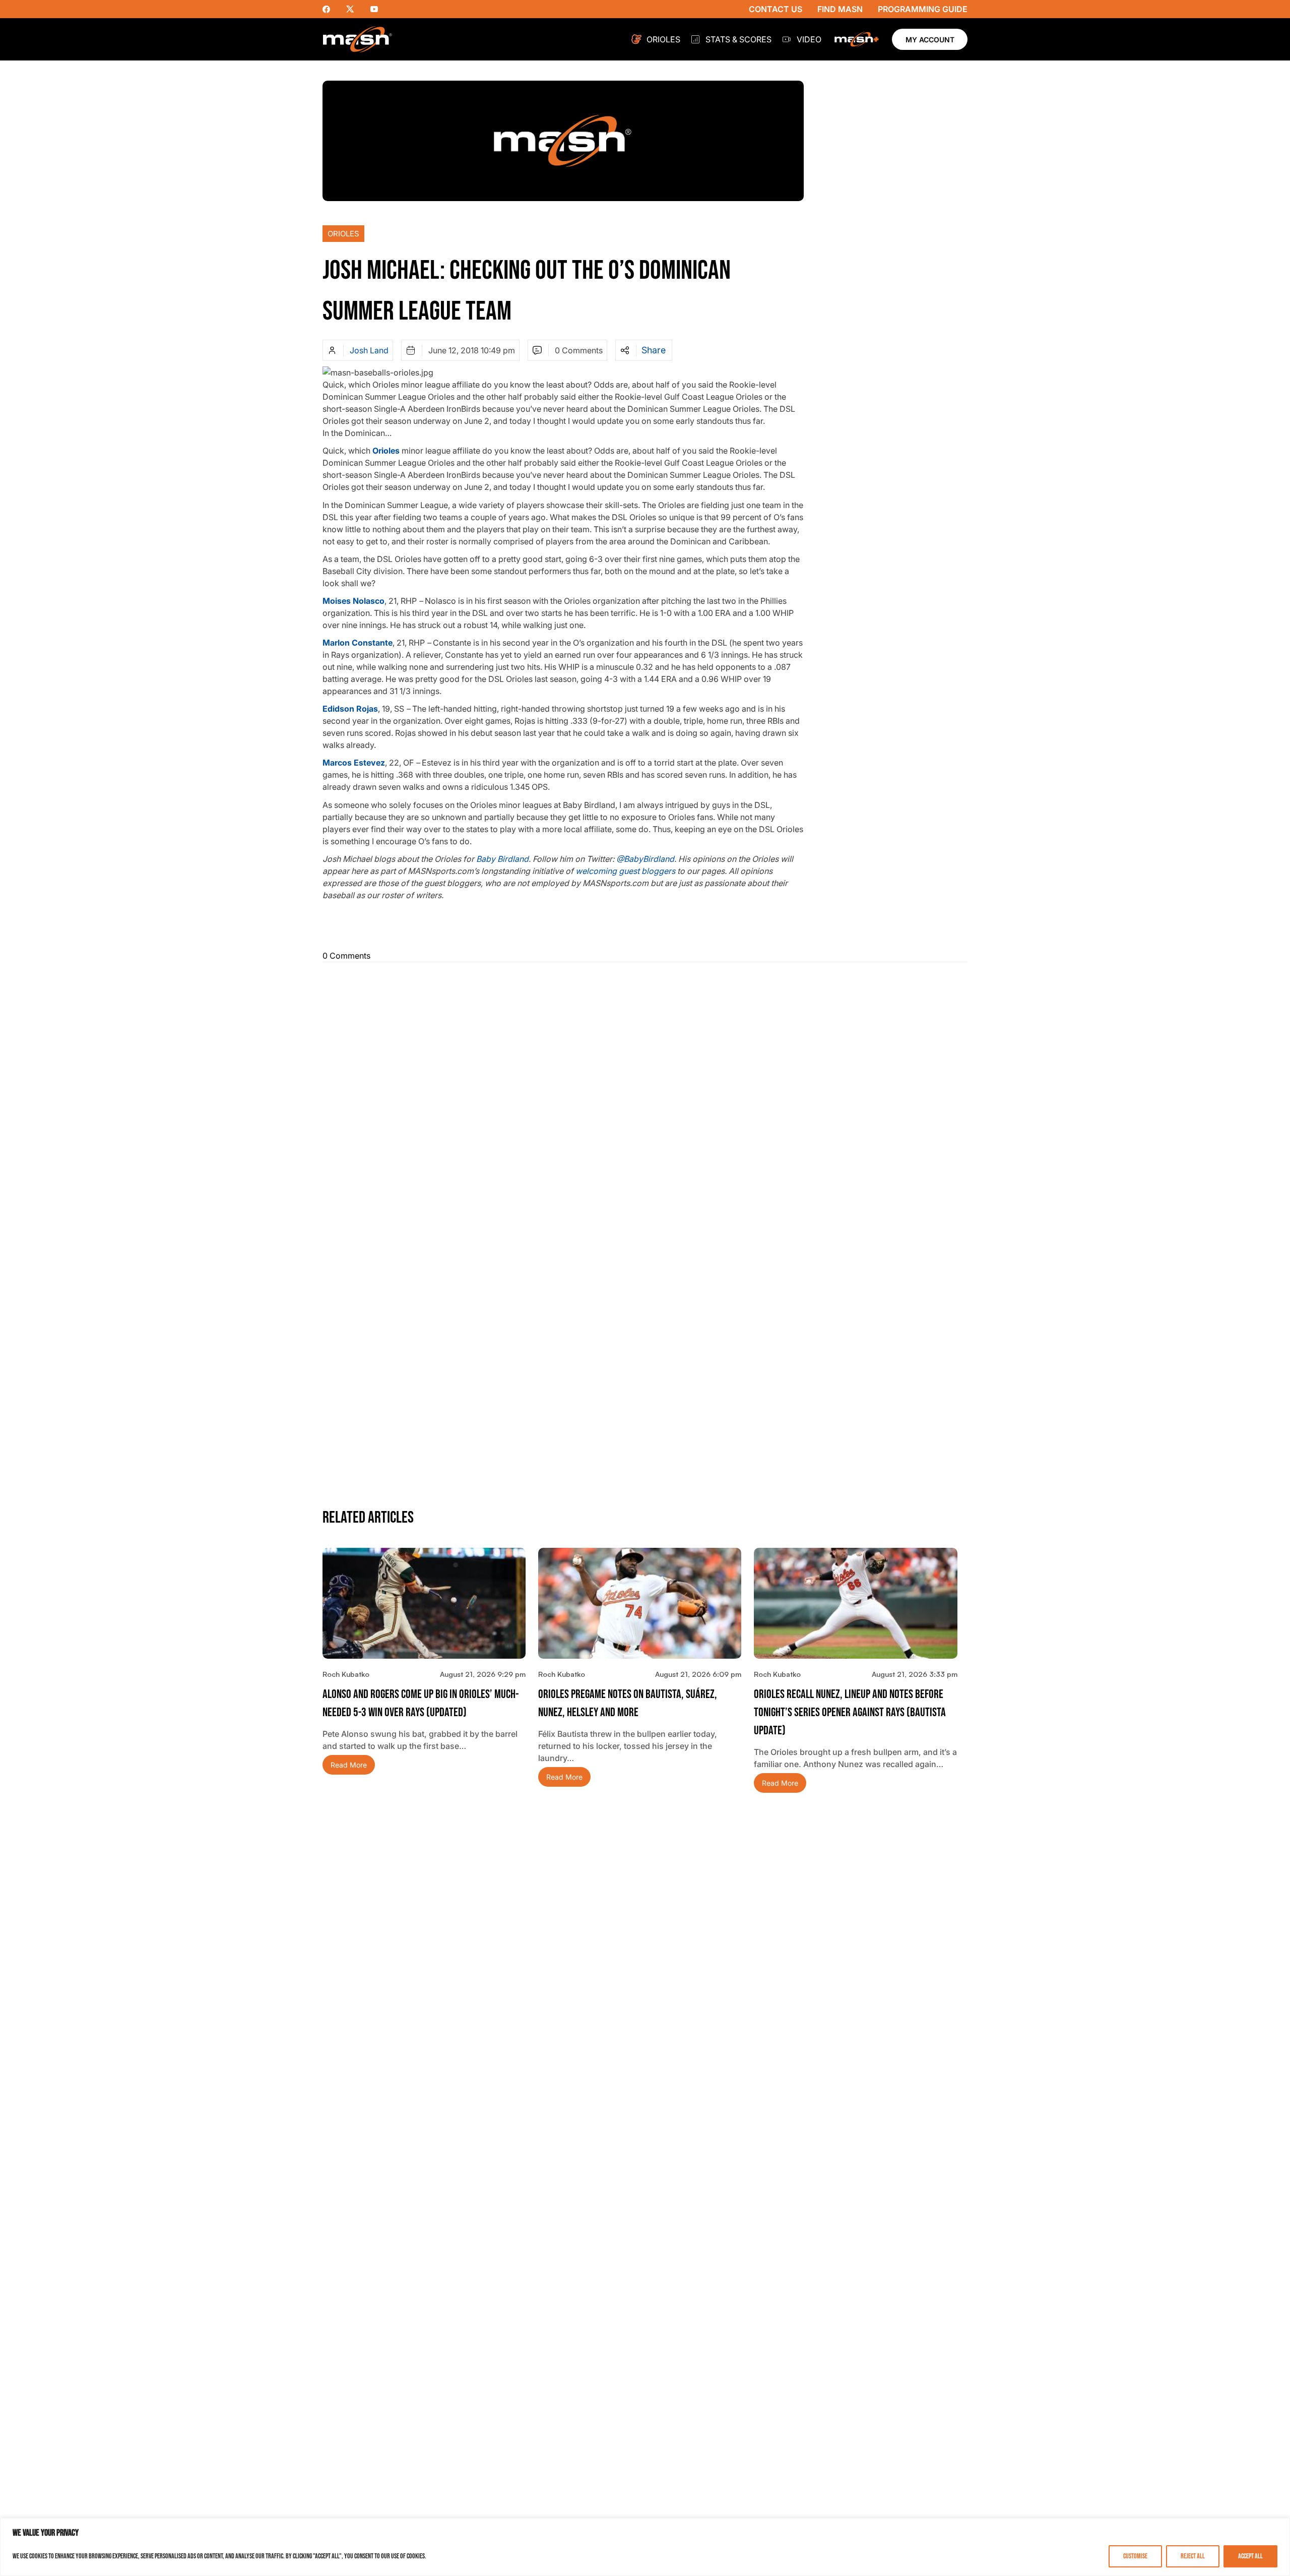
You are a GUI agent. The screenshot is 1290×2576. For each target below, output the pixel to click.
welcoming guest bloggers (625, 871)
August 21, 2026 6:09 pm (698, 1674)
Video (809, 39)
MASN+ (857, 39)
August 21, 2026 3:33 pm (915, 1674)
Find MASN (840, 9)
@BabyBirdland (645, 859)
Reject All (1193, 2556)
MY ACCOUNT (930, 40)
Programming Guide (923, 9)
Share (654, 350)
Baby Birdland (502, 859)
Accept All (1250, 2556)
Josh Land (369, 350)
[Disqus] (645, 1096)
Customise (1135, 2556)
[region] (645, 2547)
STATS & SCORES (738, 39)
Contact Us (776, 9)
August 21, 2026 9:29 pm (483, 1674)
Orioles (663, 39)
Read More (349, 1765)
